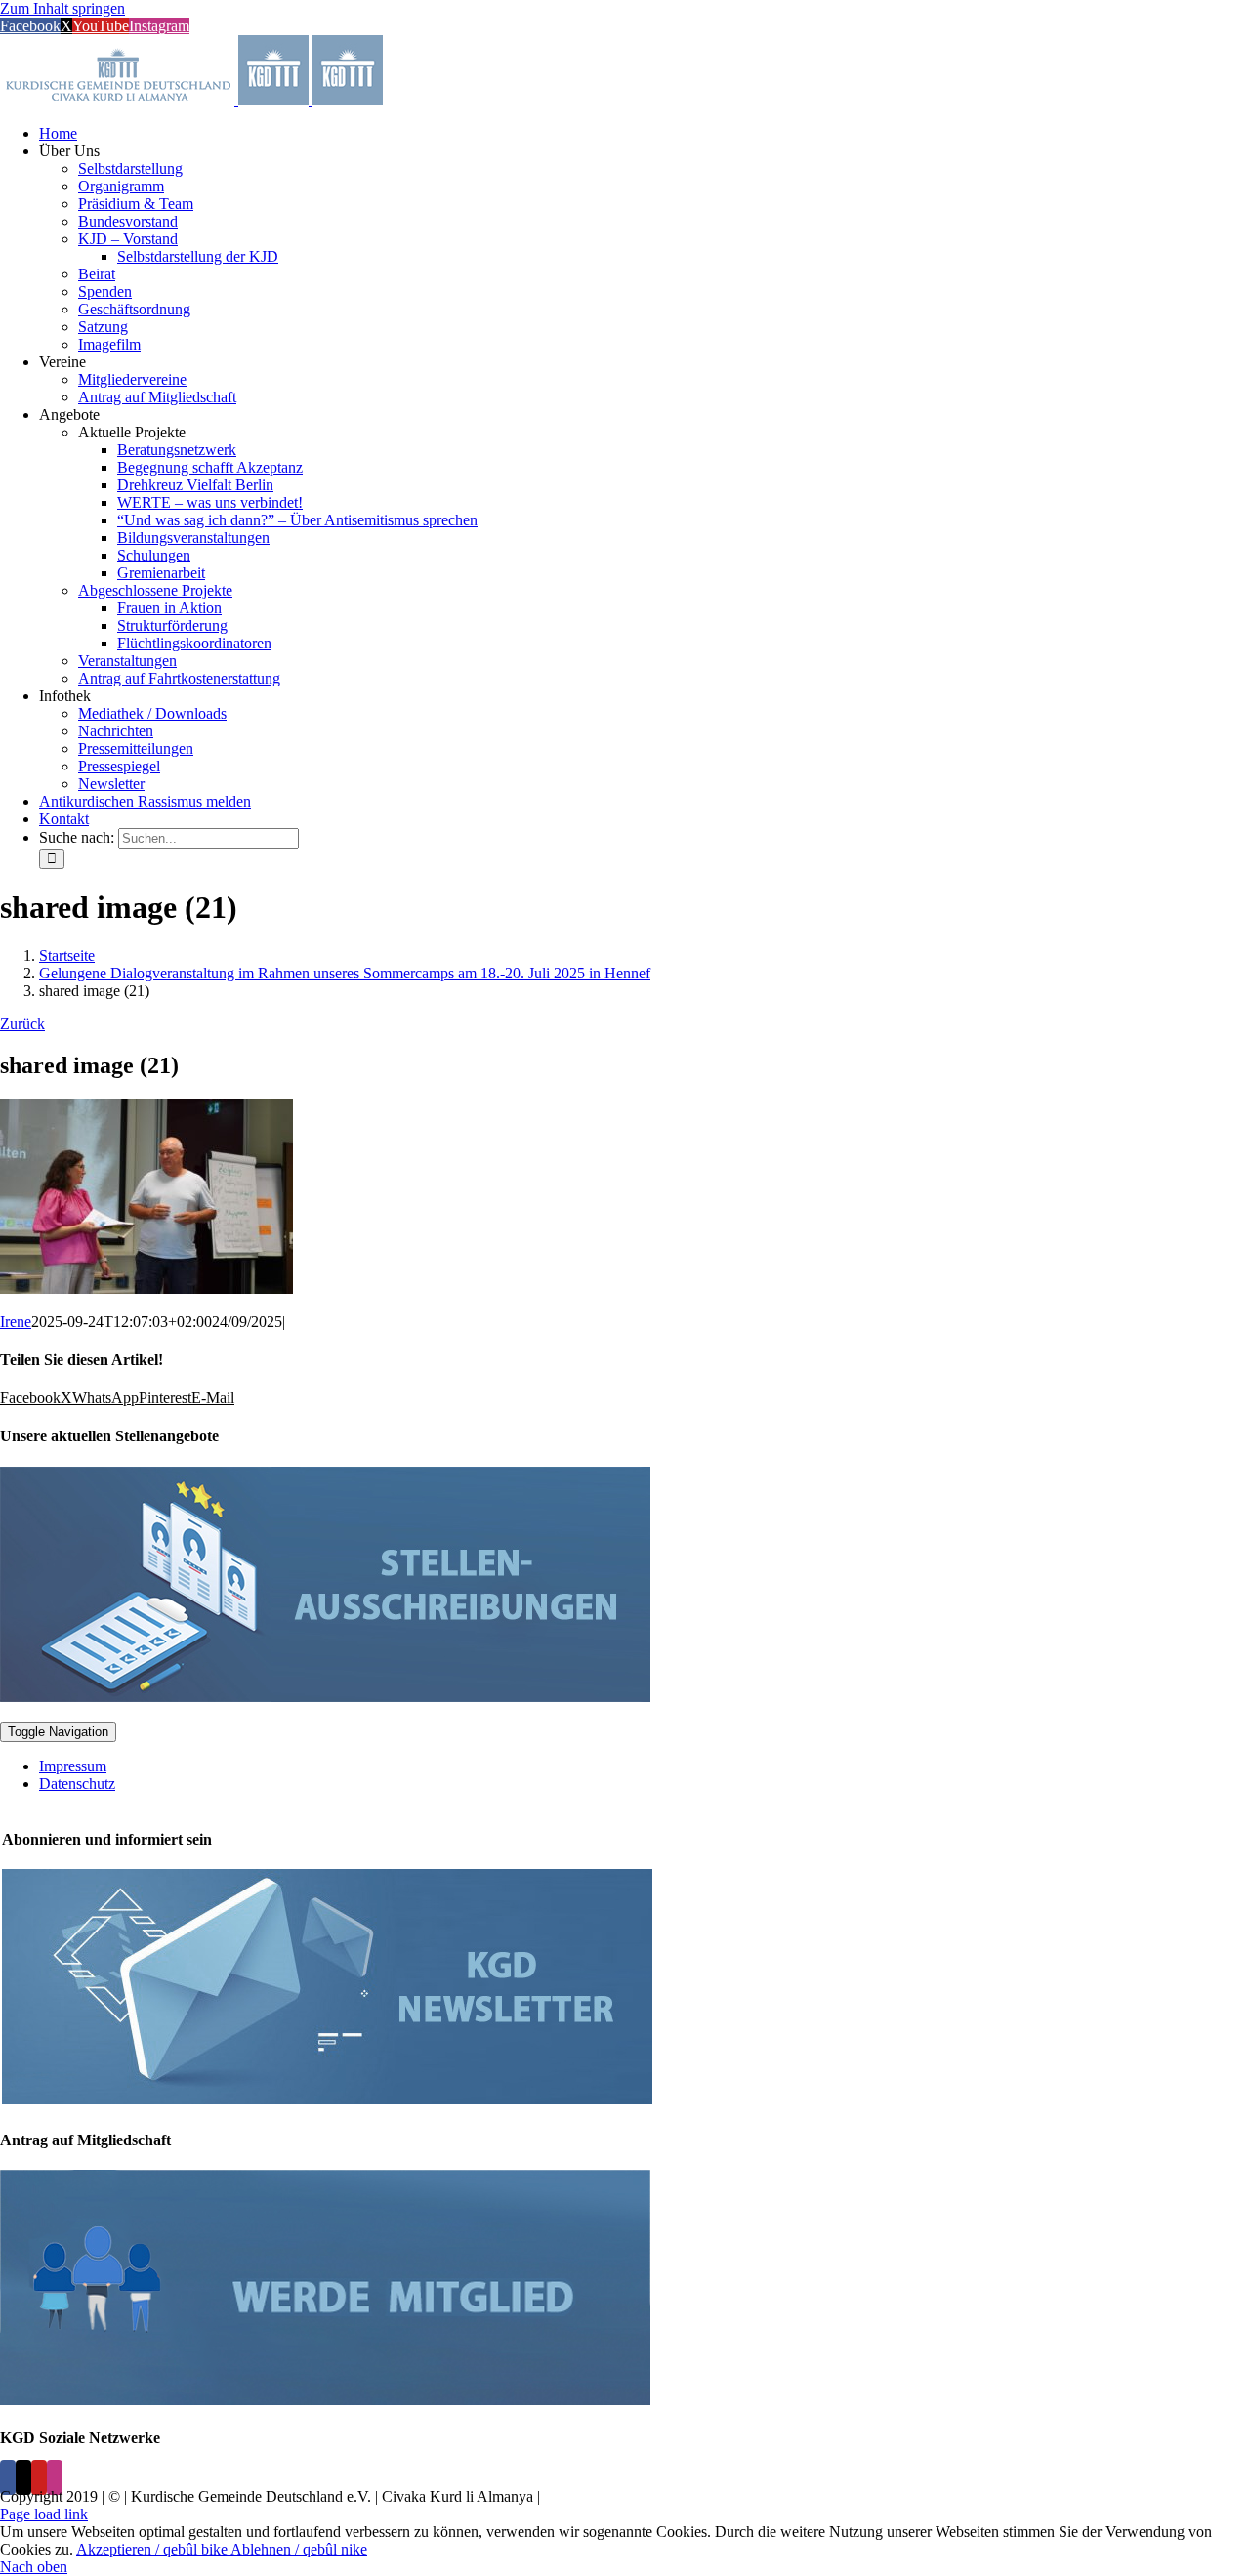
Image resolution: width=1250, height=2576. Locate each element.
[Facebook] (8, 2477)
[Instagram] (55, 2477)
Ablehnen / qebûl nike (299, 2549)
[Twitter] (23, 2477)
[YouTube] (39, 2477)
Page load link (44, 2514)
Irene (16, 1322)
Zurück (22, 1024)
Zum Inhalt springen (62, 8)
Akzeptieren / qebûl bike (153, 2549)
